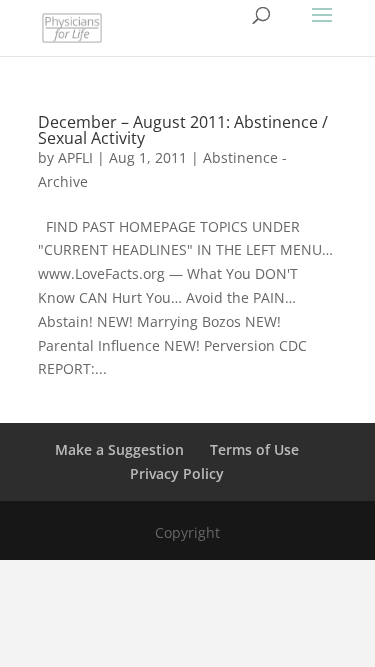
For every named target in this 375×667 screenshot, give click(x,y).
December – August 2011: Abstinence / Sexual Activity (183, 130)
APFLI (75, 157)
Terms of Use (254, 449)
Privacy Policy (177, 473)
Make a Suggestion (119, 449)
